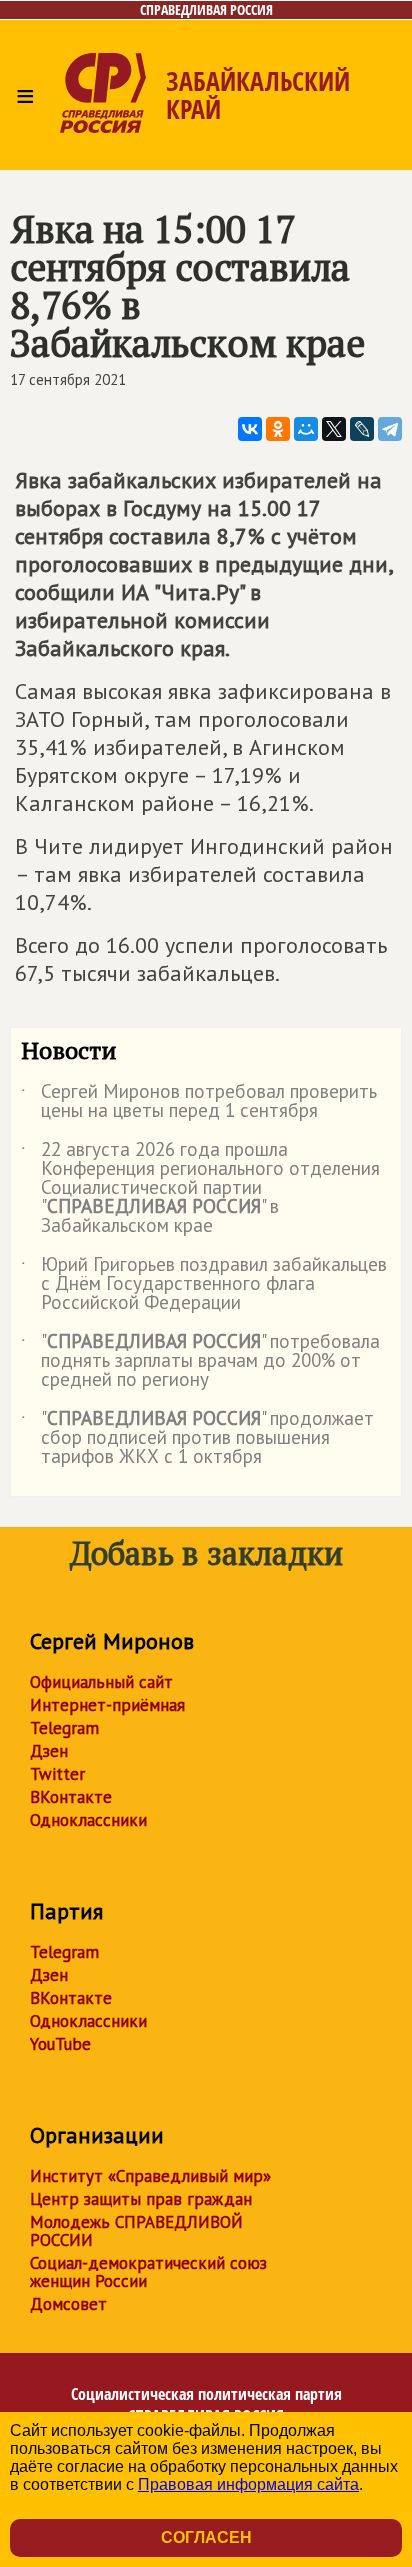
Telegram (64, 1728)
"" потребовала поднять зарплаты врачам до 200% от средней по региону (200, 1361)
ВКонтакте (71, 1797)
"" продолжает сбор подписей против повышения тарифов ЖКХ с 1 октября (197, 1438)
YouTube (60, 2044)
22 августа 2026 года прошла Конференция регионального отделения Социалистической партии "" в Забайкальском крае (200, 1188)
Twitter (57, 1774)
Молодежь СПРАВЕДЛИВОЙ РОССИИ (136, 2231)
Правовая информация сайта (248, 2484)
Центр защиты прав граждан (141, 2199)
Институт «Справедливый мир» (150, 2176)
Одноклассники (88, 1820)
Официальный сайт (101, 1682)
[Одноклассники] (278, 429)
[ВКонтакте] (250, 429)
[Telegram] (390, 429)
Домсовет (68, 2304)
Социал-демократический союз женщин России (148, 2272)
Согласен (206, 2537)
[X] (334, 429)
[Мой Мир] (306, 429)
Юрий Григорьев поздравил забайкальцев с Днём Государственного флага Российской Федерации (204, 1284)
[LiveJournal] (362, 429)
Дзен (49, 1751)
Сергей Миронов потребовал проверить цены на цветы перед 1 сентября (199, 1102)
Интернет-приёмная (107, 1705)
